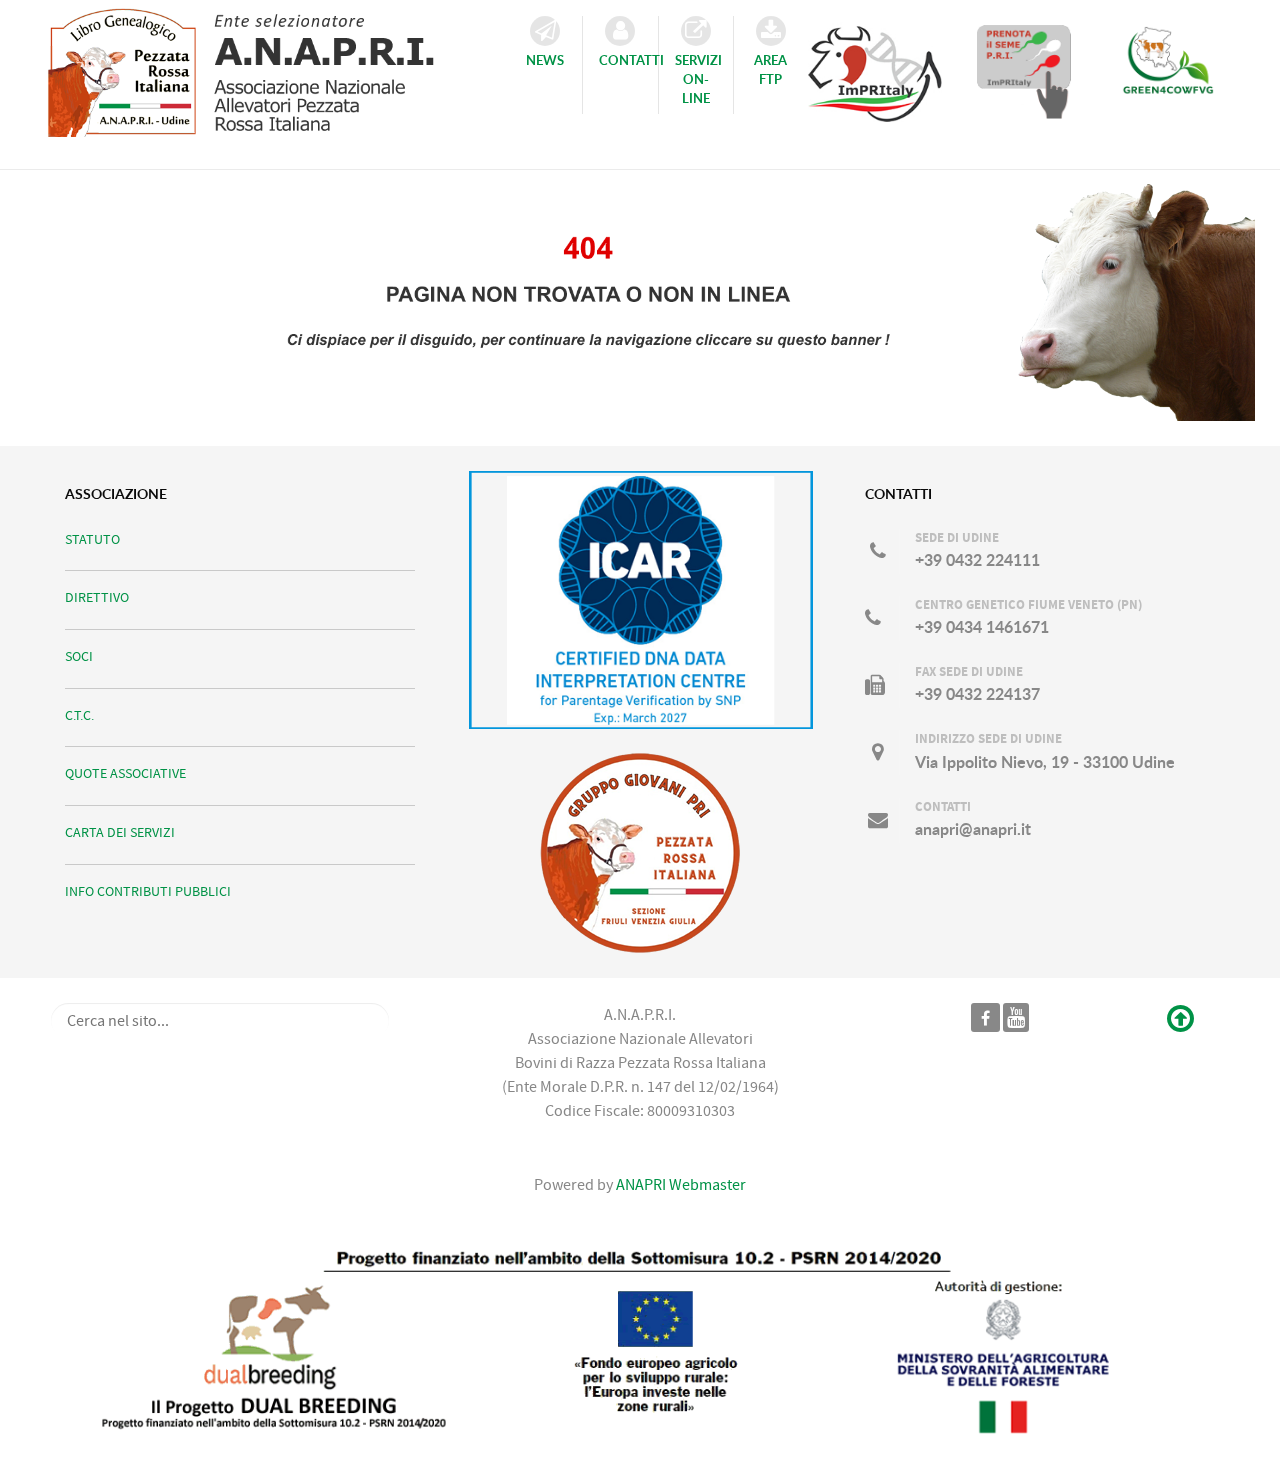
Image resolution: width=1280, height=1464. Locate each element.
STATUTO (92, 539)
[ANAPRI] (259, 67)
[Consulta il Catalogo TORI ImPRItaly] (875, 65)
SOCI (79, 656)
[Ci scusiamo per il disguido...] (640, 292)
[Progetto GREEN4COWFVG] (1168, 71)
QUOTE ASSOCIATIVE (125, 773)
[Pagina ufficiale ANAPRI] (985, 1017)
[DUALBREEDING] (640, 1342)
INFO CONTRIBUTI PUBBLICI (148, 891)
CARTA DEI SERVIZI (120, 832)
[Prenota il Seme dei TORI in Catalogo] (1024, 71)
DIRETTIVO (97, 597)
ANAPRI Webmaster (679, 1185)
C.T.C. (79, 715)
